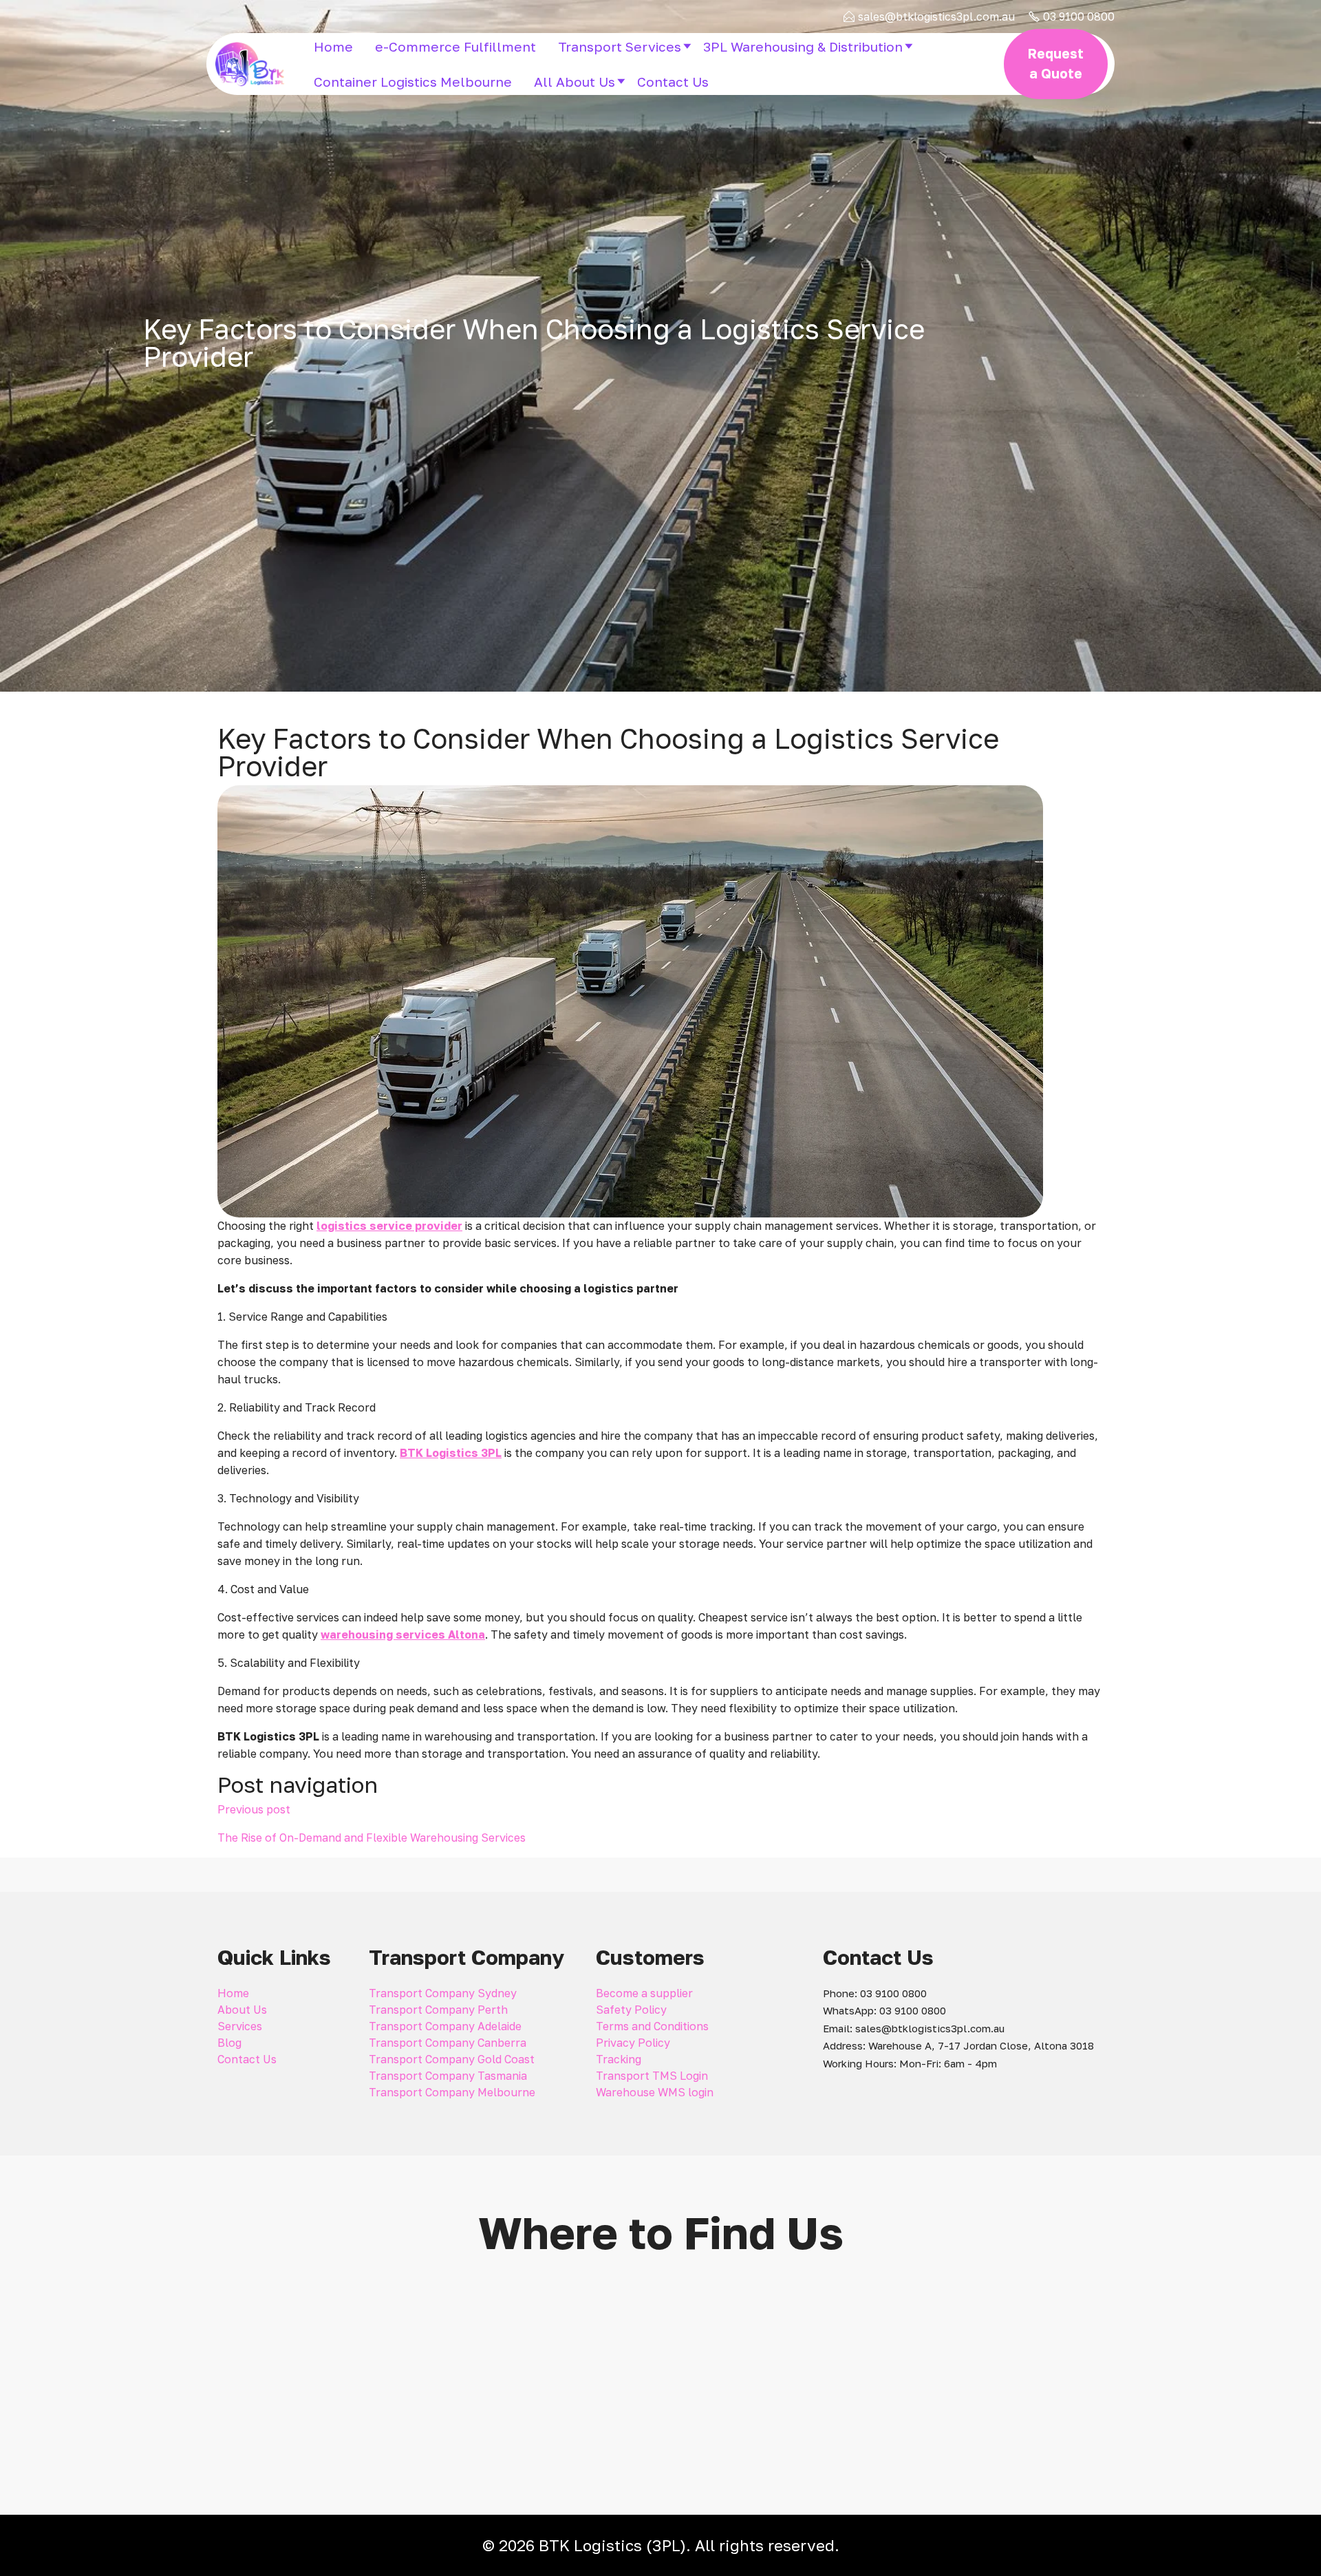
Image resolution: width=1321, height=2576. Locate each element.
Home (333, 46)
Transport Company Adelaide (445, 2026)
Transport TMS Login (652, 2076)
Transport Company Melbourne (452, 2092)
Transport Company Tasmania (448, 2076)
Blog (229, 2043)
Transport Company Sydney (443, 1993)
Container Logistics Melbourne (413, 82)
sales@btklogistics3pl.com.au (936, 17)
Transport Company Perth (438, 2010)
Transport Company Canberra (448, 2043)
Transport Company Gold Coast (452, 2059)
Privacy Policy (633, 2043)
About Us (242, 2010)
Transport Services (620, 46)
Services (240, 2026)
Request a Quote (1056, 63)
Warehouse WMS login (655, 2092)
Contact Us (673, 82)
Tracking (619, 2059)
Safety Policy (631, 2010)
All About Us (574, 82)
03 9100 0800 (1079, 17)
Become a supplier (644, 1993)
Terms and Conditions (652, 2026)
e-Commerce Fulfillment (455, 46)
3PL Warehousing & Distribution (803, 46)
